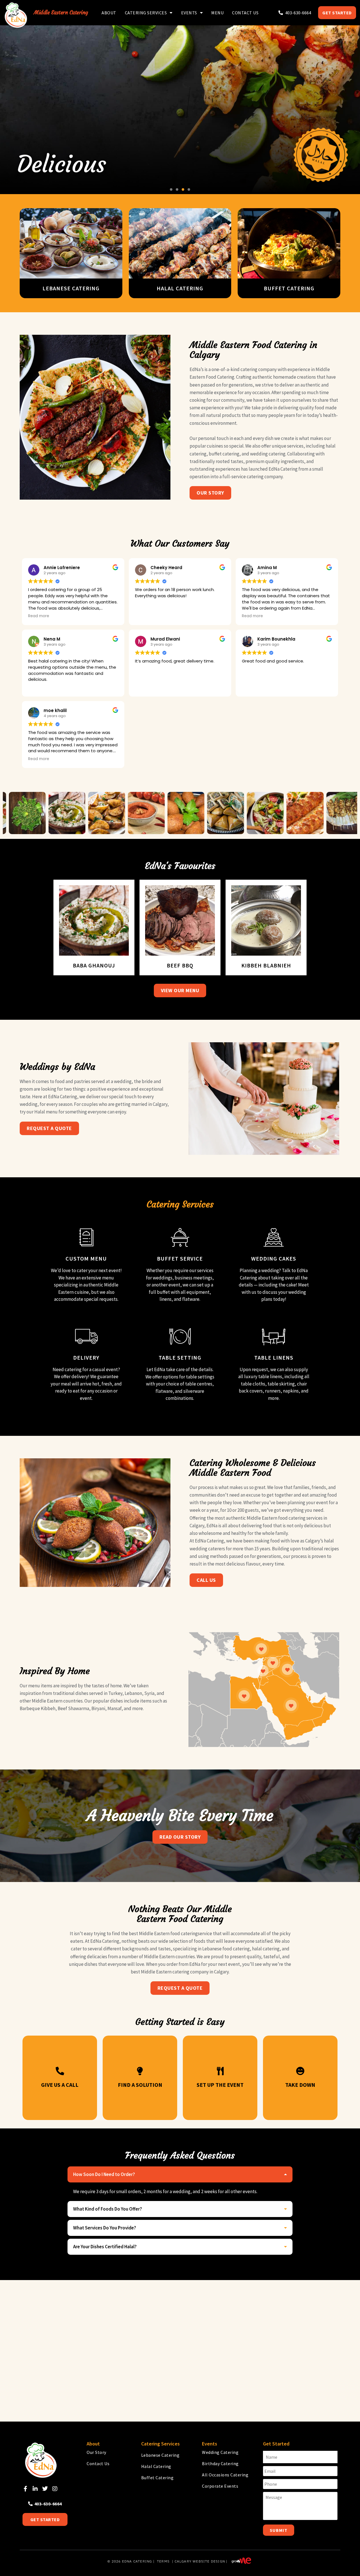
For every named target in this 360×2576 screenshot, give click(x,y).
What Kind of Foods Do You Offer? (108, 2209)
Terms (163, 2561)
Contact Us (245, 13)
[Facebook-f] (25, 2489)
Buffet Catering (157, 2478)
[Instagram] (55, 2489)
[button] (171, 189)
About (109, 13)
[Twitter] (45, 2489)
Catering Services (146, 13)
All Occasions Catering (225, 2475)
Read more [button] (39, 616)
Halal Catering (156, 2466)
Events (189, 13)
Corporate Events (220, 2486)
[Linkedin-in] (35, 2489)
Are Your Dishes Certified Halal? (105, 2247)
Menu (217, 13)
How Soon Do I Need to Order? (104, 2174)
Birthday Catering (220, 2463)
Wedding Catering (220, 2452)
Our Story (96, 2452)
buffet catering (224, 454)
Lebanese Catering (160, 2455)
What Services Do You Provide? (105, 2228)
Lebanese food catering (226, 1949)
